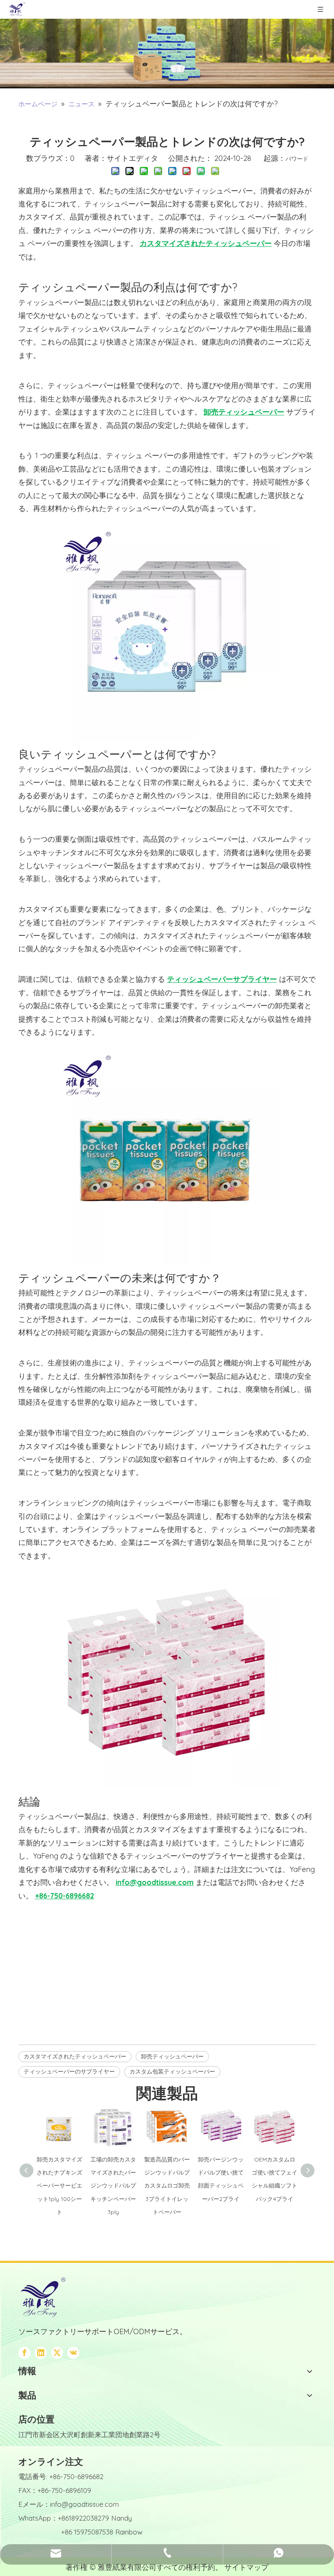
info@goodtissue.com (85, 2504)
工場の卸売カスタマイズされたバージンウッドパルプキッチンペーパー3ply (113, 2186)
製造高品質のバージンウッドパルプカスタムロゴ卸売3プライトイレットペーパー (167, 2186)
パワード (297, 159)
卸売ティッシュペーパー (172, 2056)
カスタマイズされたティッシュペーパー (75, 2056)
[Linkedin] (41, 2353)
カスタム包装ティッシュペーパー (172, 2071)
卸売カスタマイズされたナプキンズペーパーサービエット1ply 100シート (59, 2186)
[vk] (73, 2353)
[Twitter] (57, 2353)
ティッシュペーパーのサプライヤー (69, 2071)
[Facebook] (24, 2353)
